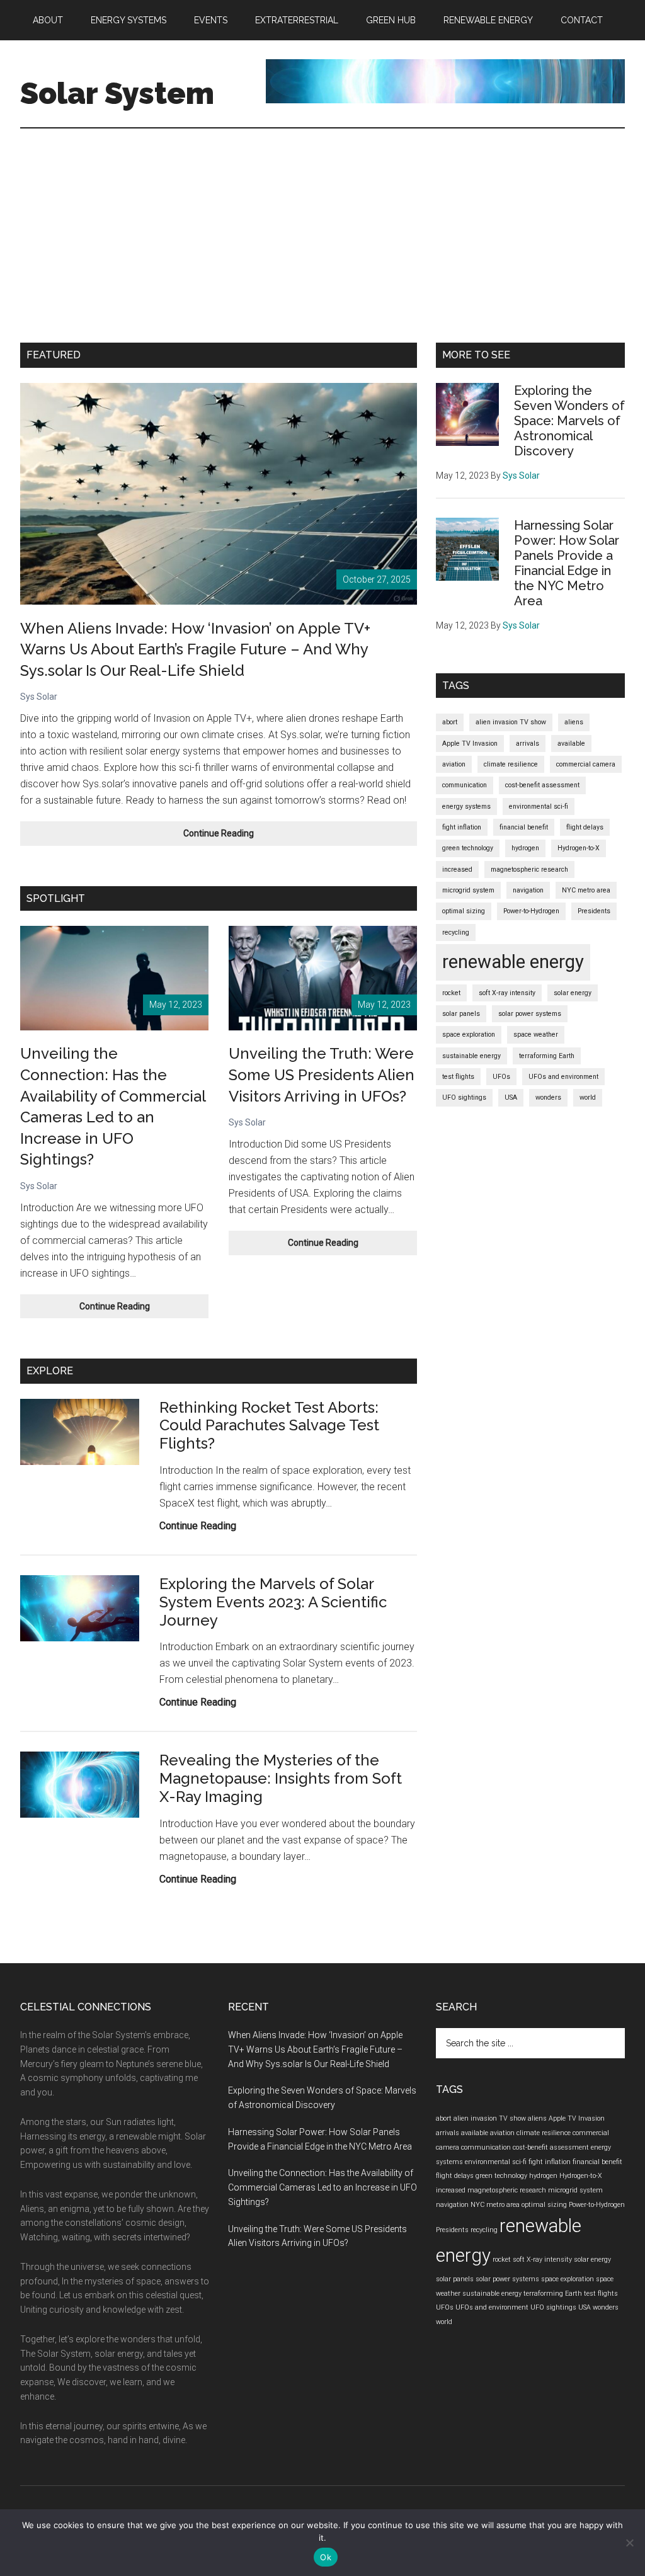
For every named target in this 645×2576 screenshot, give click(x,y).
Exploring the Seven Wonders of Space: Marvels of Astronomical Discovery (569, 421)
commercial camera (586, 764)
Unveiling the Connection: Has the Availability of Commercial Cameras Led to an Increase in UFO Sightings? (322, 2187)
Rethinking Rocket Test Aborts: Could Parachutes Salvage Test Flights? (269, 1426)
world (588, 1097)
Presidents (594, 911)
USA (511, 1097)
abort (450, 722)
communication (465, 785)
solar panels (461, 1014)
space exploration (469, 1034)
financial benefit (524, 827)
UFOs (501, 1077)
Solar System (117, 93)
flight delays (585, 827)
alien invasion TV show (511, 722)
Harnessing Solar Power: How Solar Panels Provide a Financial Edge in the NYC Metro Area (567, 563)
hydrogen (525, 848)
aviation (454, 764)
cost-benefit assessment (542, 785)
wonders (548, 1097)
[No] (629, 2543)
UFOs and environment (563, 1077)
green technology (468, 848)
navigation (528, 890)
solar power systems (530, 1014)
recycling (456, 932)
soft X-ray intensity (507, 993)
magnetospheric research (529, 869)
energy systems (466, 806)
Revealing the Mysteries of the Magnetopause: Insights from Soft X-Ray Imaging (281, 1778)
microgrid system (468, 890)
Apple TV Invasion (470, 744)
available (571, 744)
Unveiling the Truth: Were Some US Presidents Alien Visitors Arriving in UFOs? (322, 1074)
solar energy (573, 993)
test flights (458, 1077)
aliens (574, 722)
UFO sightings (464, 1097)
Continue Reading (236, 837)
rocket (451, 993)
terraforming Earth (547, 1056)
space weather (536, 1034)
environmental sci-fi (539, 806)
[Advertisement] (322, 223)
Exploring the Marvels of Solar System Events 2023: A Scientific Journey (273, 1602)
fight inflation (462, 827)
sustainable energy (471, 1056)
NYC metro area (586, 890)
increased (457, 869)
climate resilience (511, 764)
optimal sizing (464, 911)
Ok (326, 2557)
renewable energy (513, 962)
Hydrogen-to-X (579, 848)
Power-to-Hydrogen (531, 911)
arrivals (528, 744)
